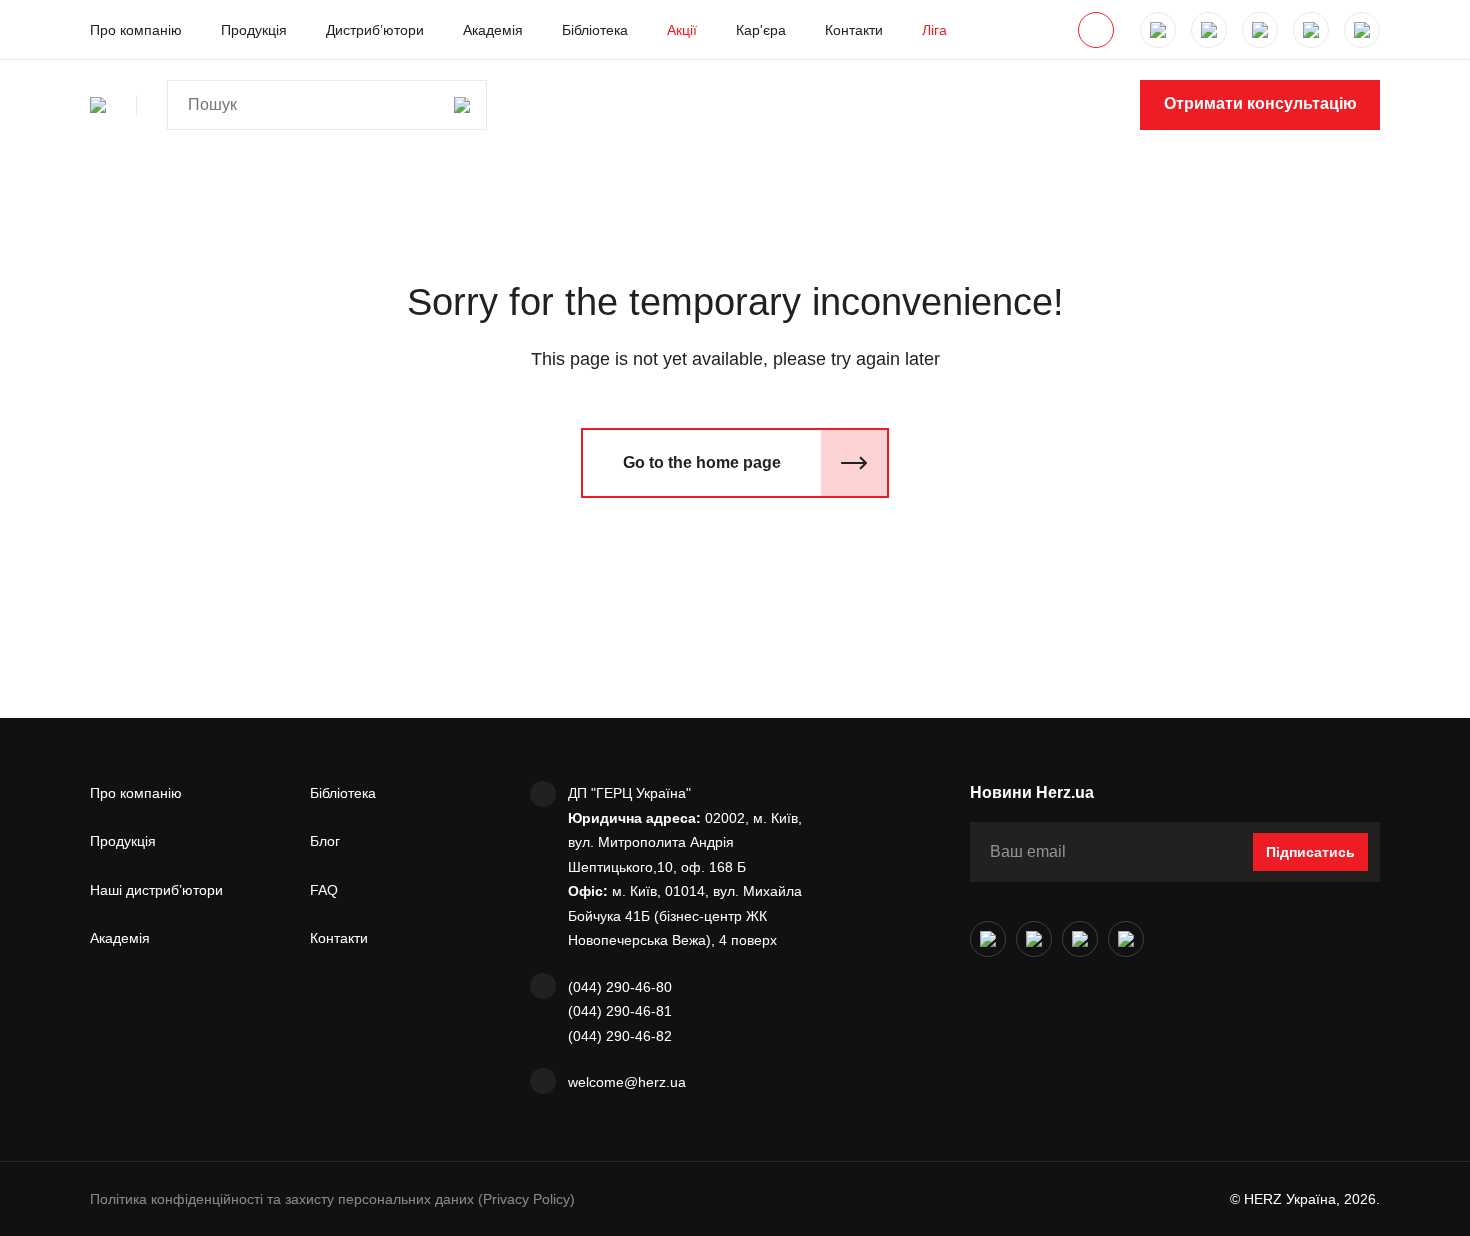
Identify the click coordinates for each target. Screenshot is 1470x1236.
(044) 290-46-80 (620, 987)
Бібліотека (595, 30)
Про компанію (136, 30)
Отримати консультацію (1260, 103)
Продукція (254, 30)
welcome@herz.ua (627, 1082)
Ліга (934, 30)
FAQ (324, 890)
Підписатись (1310, 852)
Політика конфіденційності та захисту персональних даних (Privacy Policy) (332, 1199)
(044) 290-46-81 (620, 1011)
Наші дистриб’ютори (156, 890)
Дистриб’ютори (375, 30)
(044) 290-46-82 (620, 1036)
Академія (493, 30)
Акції (682, 30)
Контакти (854, 30)
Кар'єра (761, 30)
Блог (325, 841)
